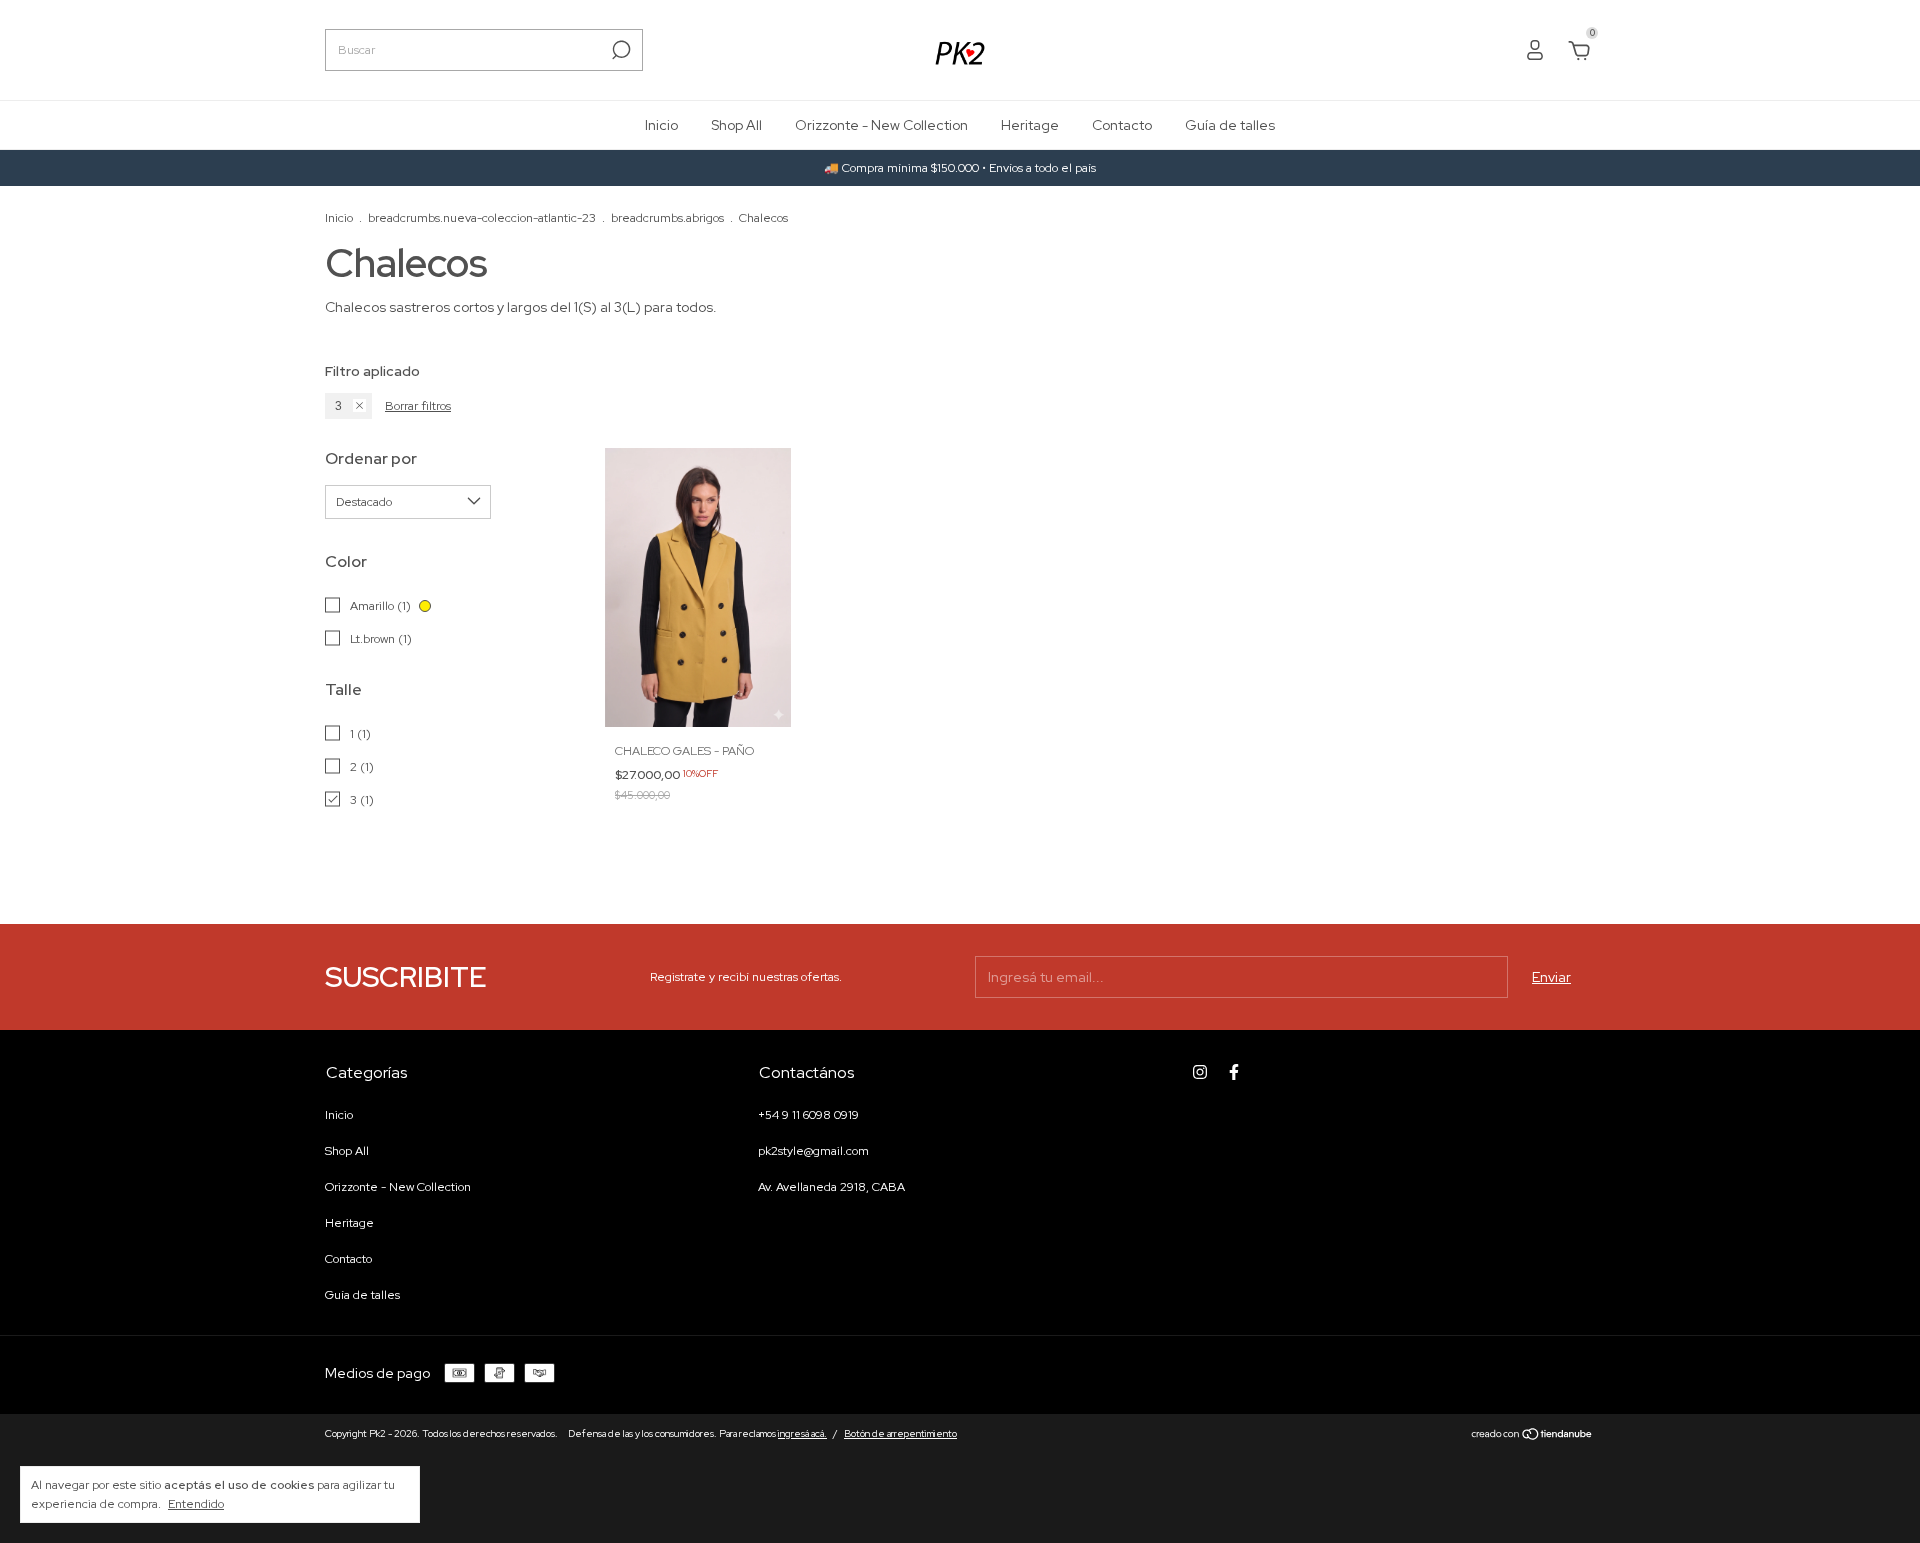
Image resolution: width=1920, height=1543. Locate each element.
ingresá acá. (802, 1433)
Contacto (1122, 125)
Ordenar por (371, 458)
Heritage (1030, 125)
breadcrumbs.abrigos (667, 218)
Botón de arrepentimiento (900, 1433)
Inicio (661, 125)
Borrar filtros (418, 406)
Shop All (736, 125)
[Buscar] (619, 50)
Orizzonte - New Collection (881, 125)
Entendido (196, 1504)
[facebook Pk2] (1234, 1072)
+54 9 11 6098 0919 (808, 1115)
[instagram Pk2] (1200, 1072)
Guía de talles (1230, 125)
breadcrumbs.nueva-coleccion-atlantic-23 (482, 218)
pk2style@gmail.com (813, 1151)
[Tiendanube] (1532, 1436)
